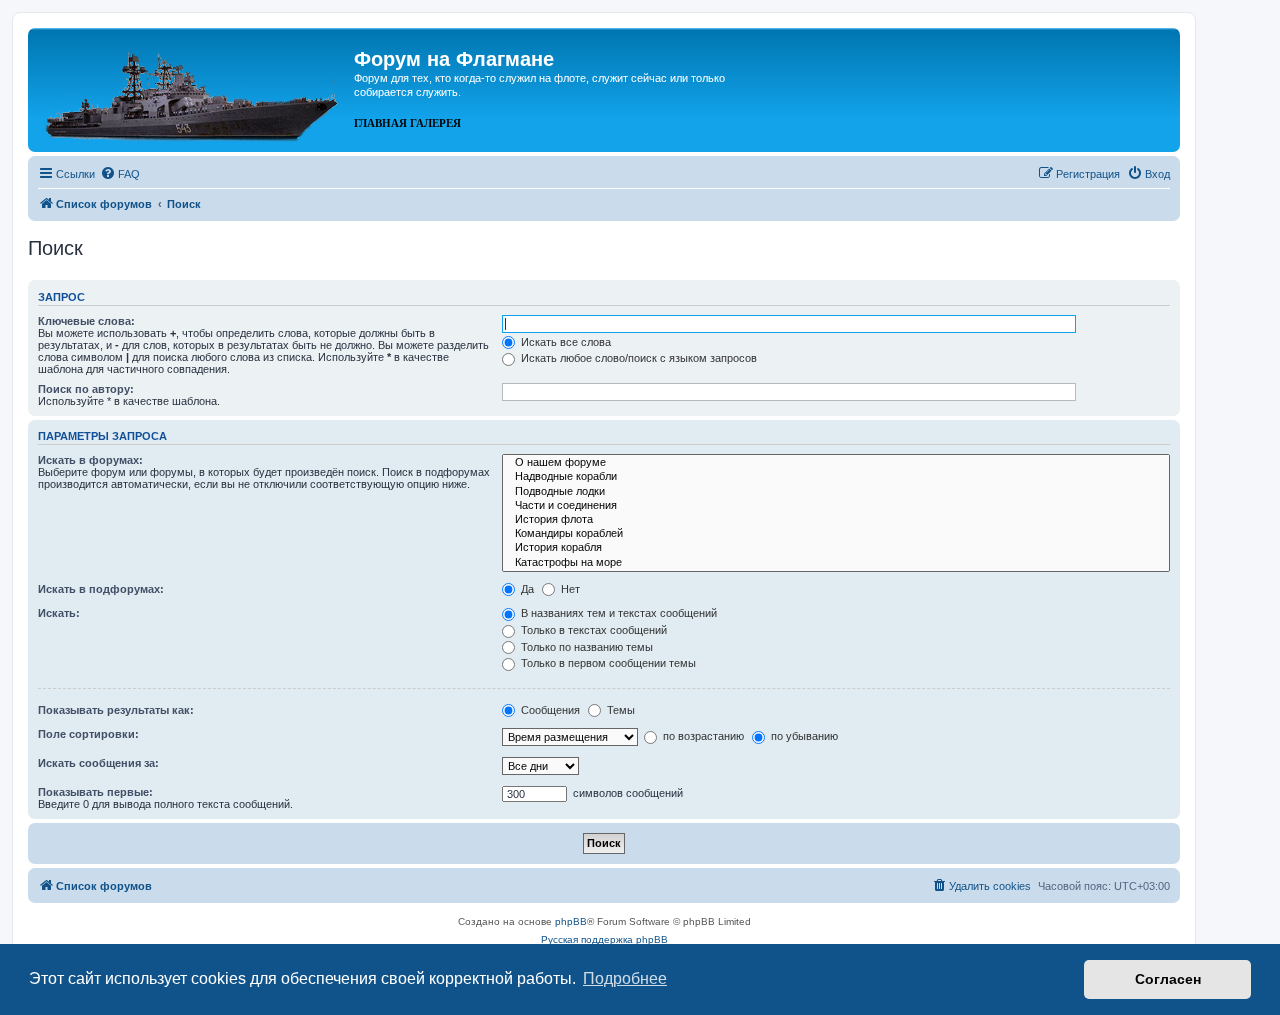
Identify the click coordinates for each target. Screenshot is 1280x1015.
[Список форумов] (193, 88)
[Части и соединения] (836, 506)
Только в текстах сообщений (592, 630)
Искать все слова (564, 342)
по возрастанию (702, 736)
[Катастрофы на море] (836, 563)
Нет (569, 589)
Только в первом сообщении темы (607, 663)
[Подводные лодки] (836, 492)
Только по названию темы (585, 647)
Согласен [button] (1168, 979)
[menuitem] (120, 174)
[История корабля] (836, 548)
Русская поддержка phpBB (604, 939)
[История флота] (836, 520)
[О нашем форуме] (836, 463)
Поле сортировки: (88, 734)
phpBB (571, 921)
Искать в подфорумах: (101, 589)
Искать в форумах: (90, 460)
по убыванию (803, 736)
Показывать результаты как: (116, 710)
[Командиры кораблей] (836, 534)
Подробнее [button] (625, 978)
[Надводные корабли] (836, 477)
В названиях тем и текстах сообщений (617, 613)
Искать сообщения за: (98, 763)
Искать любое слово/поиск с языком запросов (637, 358)
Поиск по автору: (86, 389)
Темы (619, 710)
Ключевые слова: (86, 321)
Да (526, 589)
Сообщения (549, 710)
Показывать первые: (95, 792)
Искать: (59, 613)
